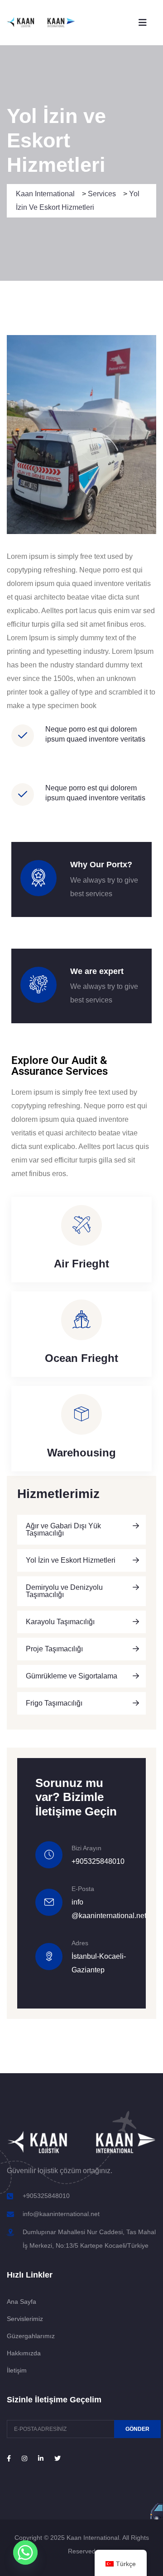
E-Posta (83, 1889)
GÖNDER (137, 2429)
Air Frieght (81, 1264)
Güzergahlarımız (31, 2336)
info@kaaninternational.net (61, 2214)
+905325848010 (98, 1861)
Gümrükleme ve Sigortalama (72, 1676)
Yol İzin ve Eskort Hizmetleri (71, 1560)
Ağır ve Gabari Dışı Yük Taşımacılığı (63, 1529)
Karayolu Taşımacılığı (60, 1622)
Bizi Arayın (86, 1848)
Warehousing (81, 1453)
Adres (80, 1943)
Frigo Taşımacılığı (54, 1703)
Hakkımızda (24, 2353)
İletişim (17, 2370)
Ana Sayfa (22, 2302)
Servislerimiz (25, 2319)
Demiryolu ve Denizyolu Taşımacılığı (64, 1591)
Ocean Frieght (81, 1358)
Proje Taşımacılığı (54, 1649)
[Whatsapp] (25, 2552)
